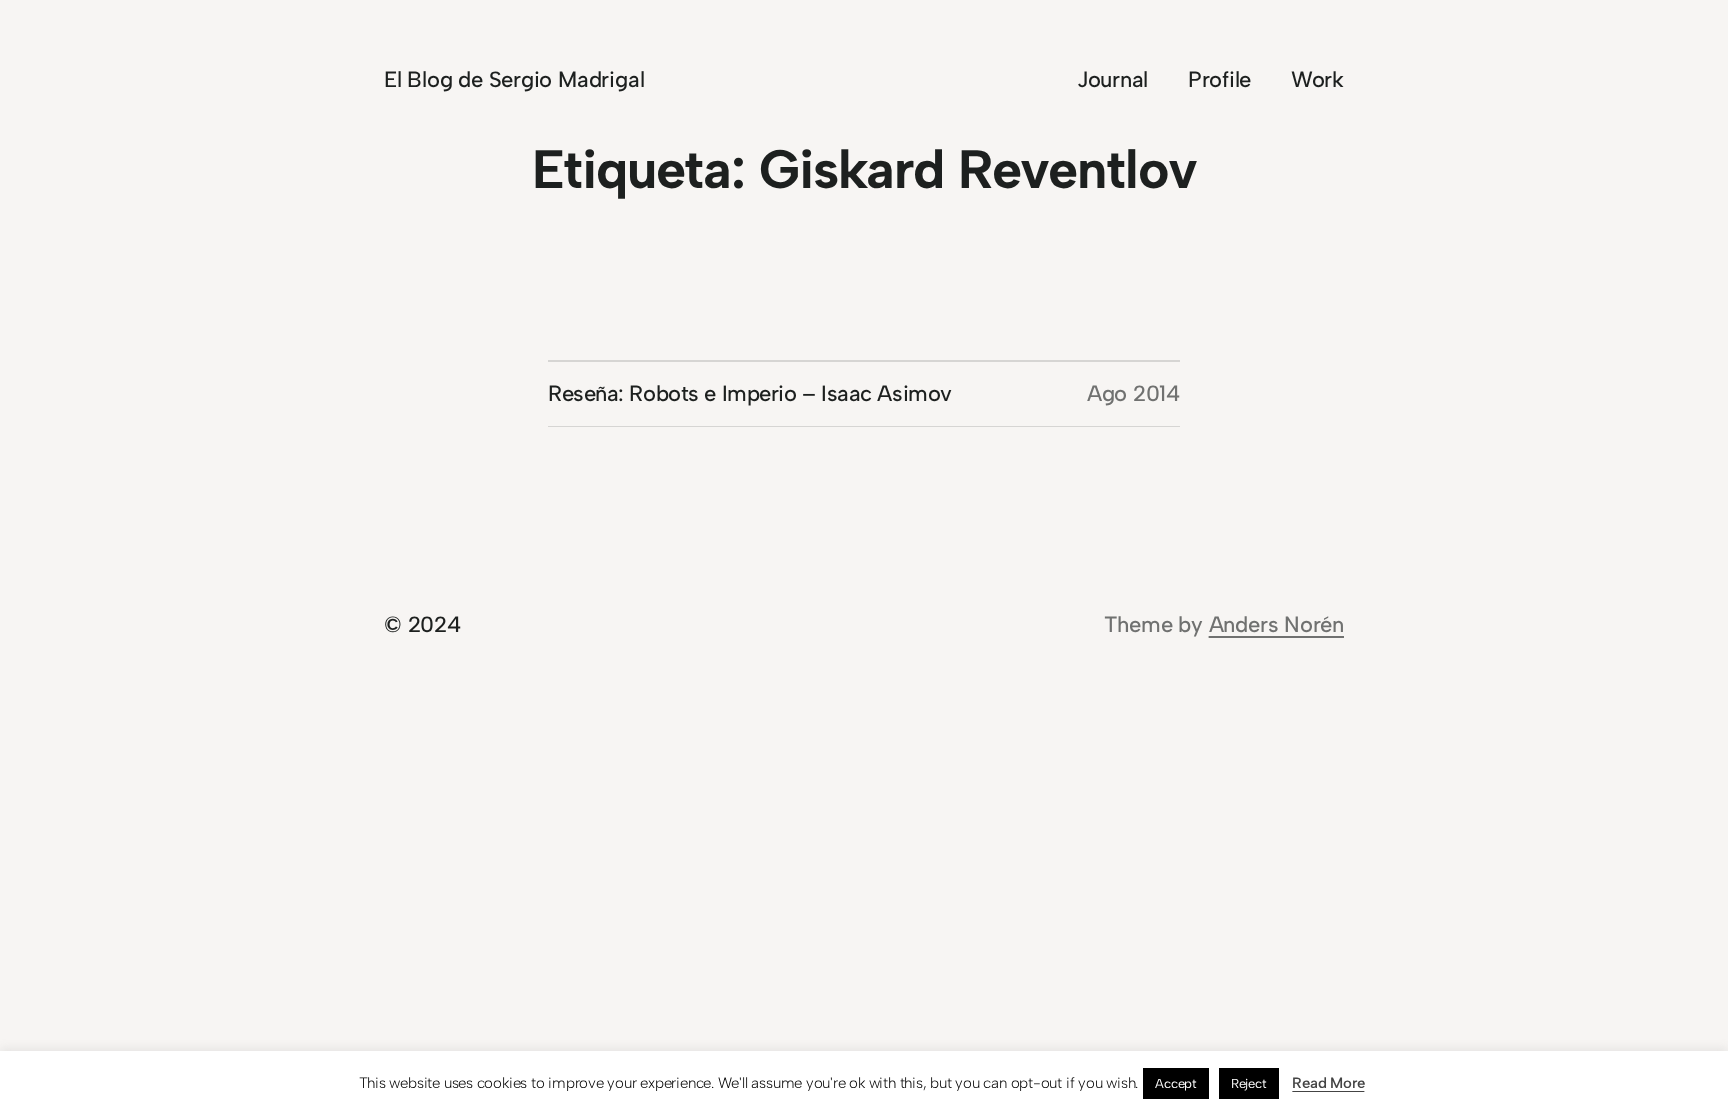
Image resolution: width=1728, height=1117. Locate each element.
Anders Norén (1276, 624)
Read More (1328, 1083)
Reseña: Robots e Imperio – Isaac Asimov (750, 393)
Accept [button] (1176, 1083)
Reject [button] (1249, 1083)
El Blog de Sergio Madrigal (514, 79)
